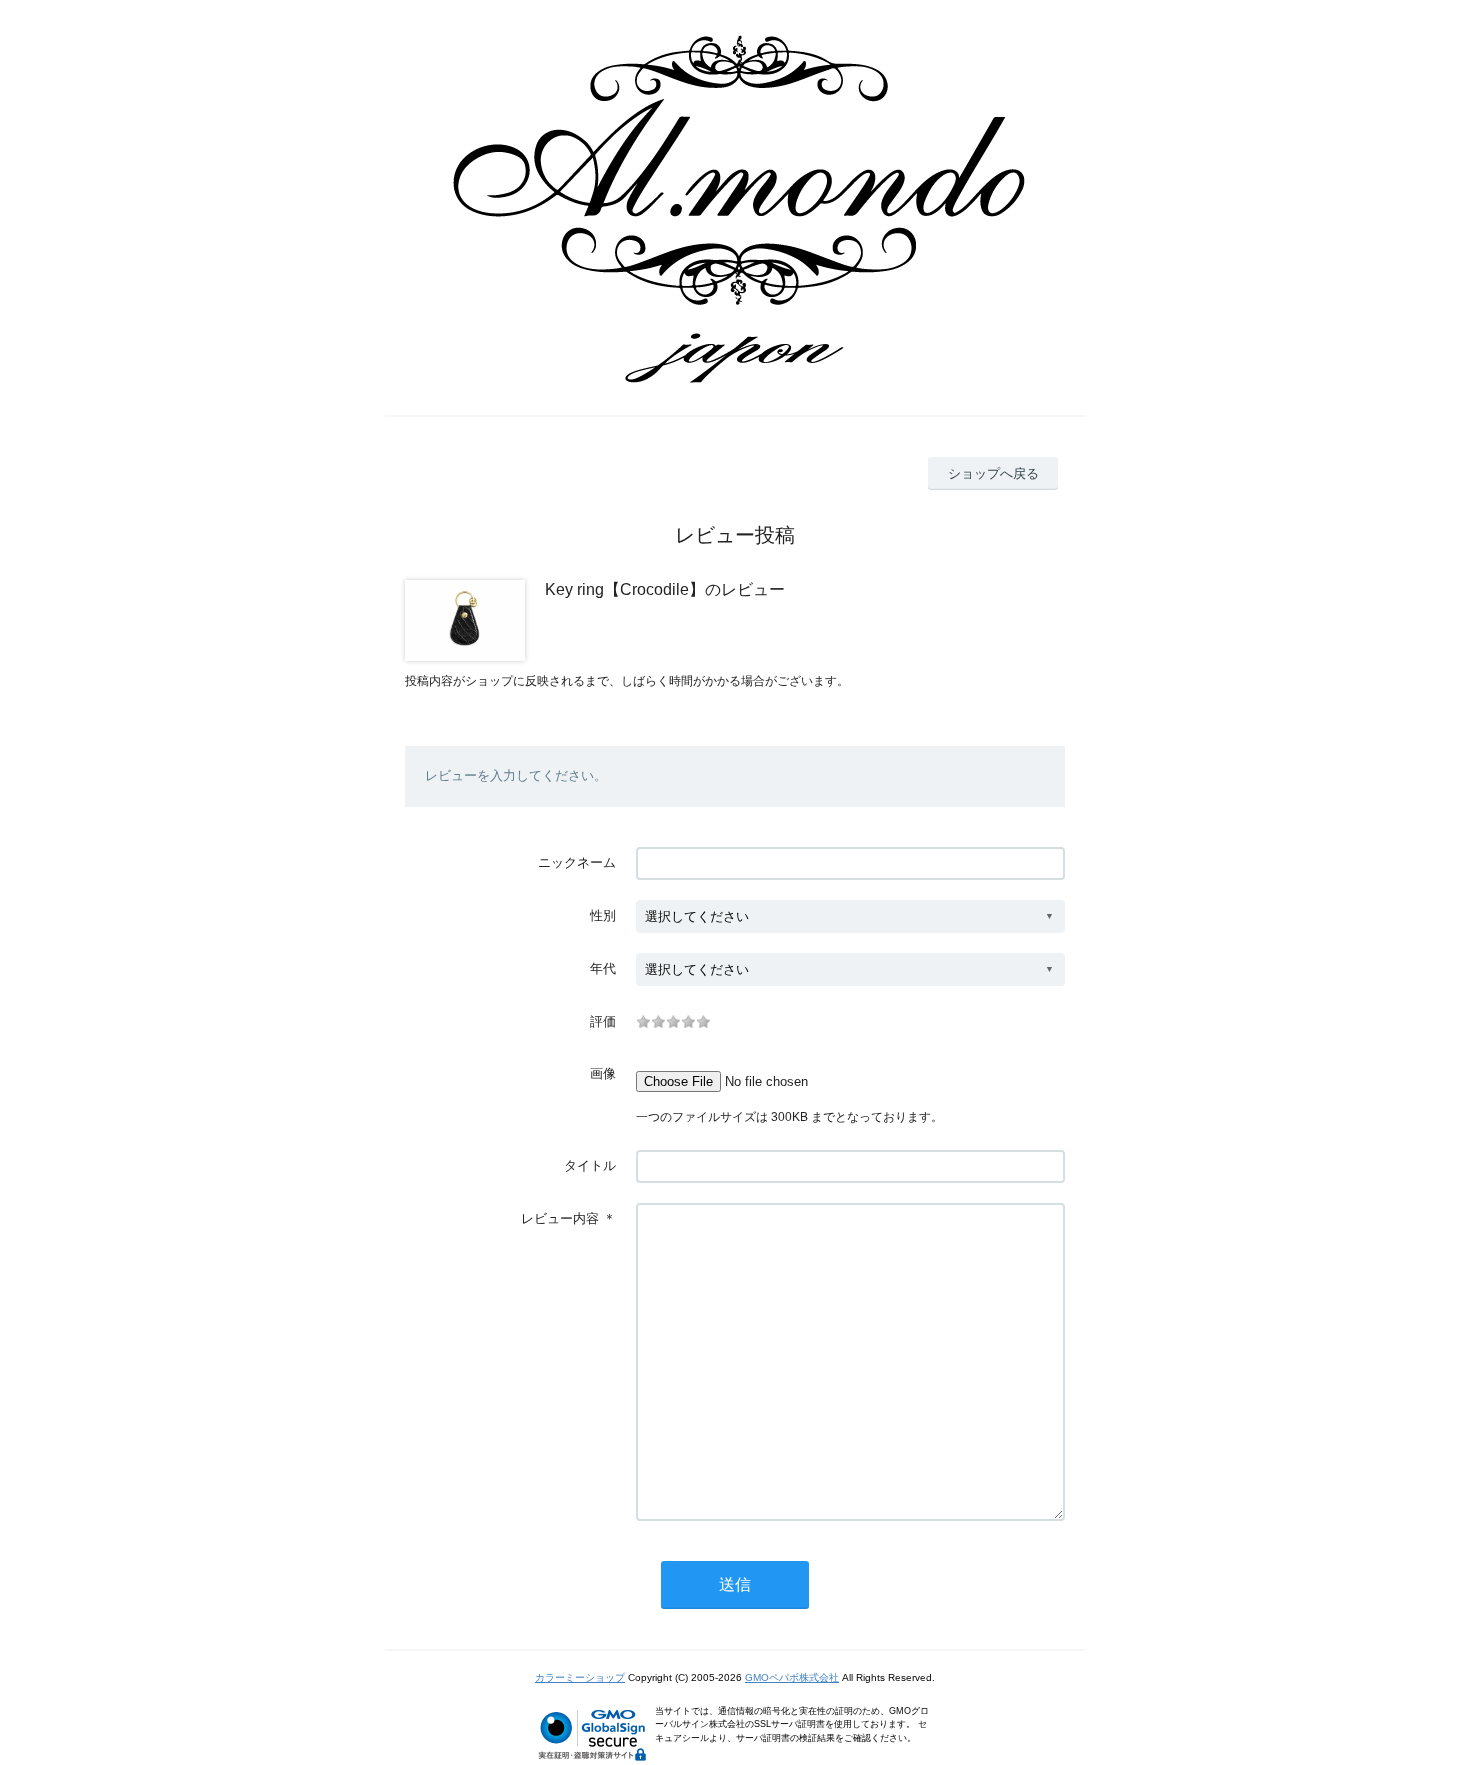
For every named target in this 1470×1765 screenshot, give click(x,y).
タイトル (590, 1165)
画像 (603, 1073)
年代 (603, 968)
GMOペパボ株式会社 (792, 1677)
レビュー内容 (560, 1218)
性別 (603, 915)
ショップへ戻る (993, 473)
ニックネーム (577, 862)
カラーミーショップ (580, 1677)
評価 (603, 1021)
